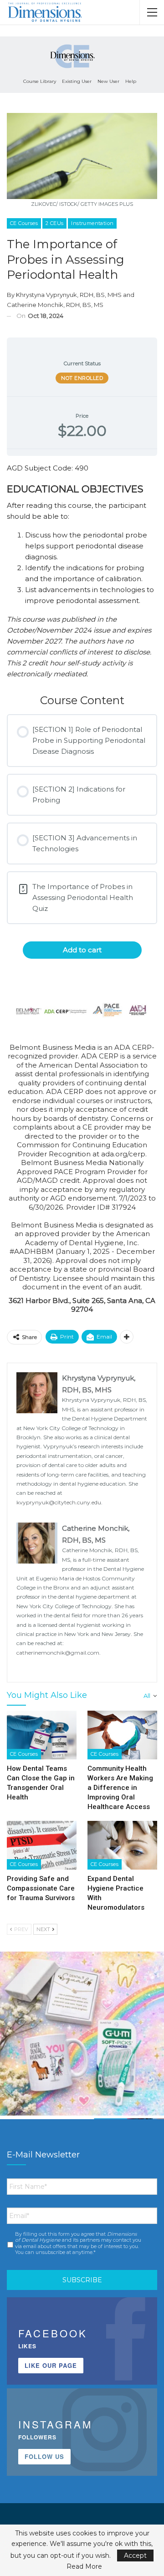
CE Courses (24, 223)
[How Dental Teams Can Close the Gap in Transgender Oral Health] (42, 1735)
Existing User (77, 81)
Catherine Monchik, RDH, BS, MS (55, 305)
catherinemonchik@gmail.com (58, 1653)
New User (108, 81)
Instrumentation (92, 223)
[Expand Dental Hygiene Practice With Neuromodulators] (122, 1845)
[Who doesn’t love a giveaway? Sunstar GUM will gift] (82, 2034)
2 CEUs (54, 223)
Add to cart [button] (82, 950)
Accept (135, 2556)
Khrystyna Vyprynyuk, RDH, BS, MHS (69, 295)
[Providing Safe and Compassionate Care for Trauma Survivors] (42, 1845)
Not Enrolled (82, 378)
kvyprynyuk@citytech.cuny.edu (59, 1502)
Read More (84, 2566)
